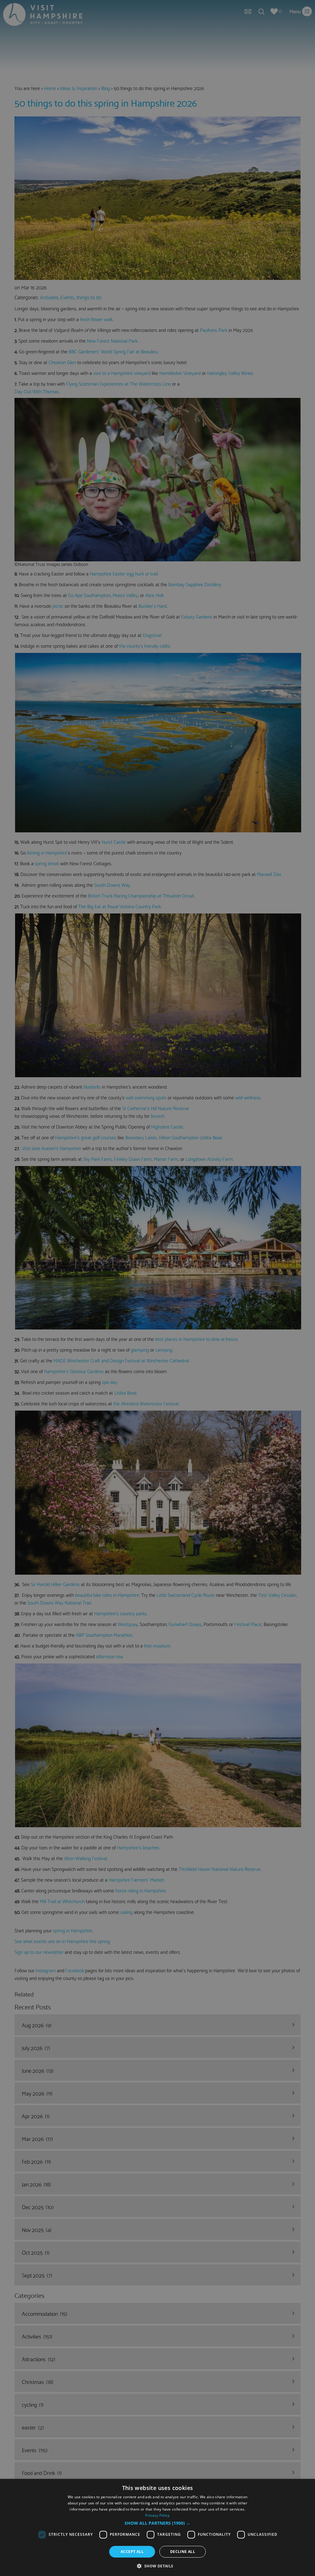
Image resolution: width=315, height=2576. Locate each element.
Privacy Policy (157, 2515)
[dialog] (157, 2527)
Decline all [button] (183, 2552)
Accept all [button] (132, 2552)
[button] (157, 2523)
